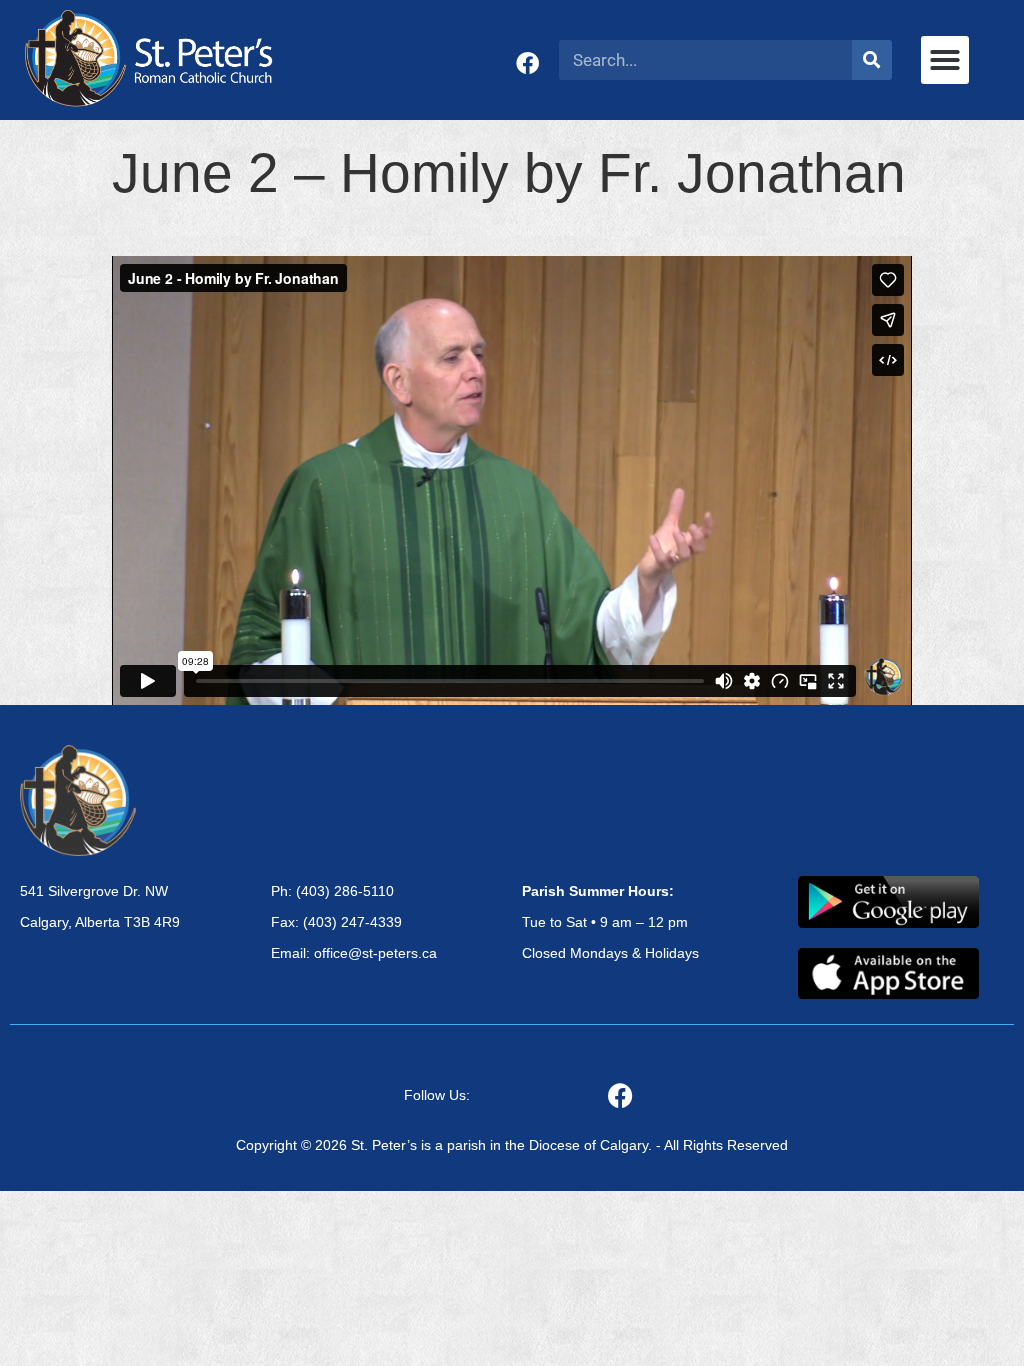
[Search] (872, 60)
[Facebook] (527, 63)
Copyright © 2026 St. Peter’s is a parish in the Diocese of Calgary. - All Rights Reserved (512, 1145)
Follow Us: (437, 1095)
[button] (945, 60)
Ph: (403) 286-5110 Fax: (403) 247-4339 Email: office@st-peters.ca (354, 922)
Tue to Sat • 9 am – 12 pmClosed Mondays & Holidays (610, 922)
